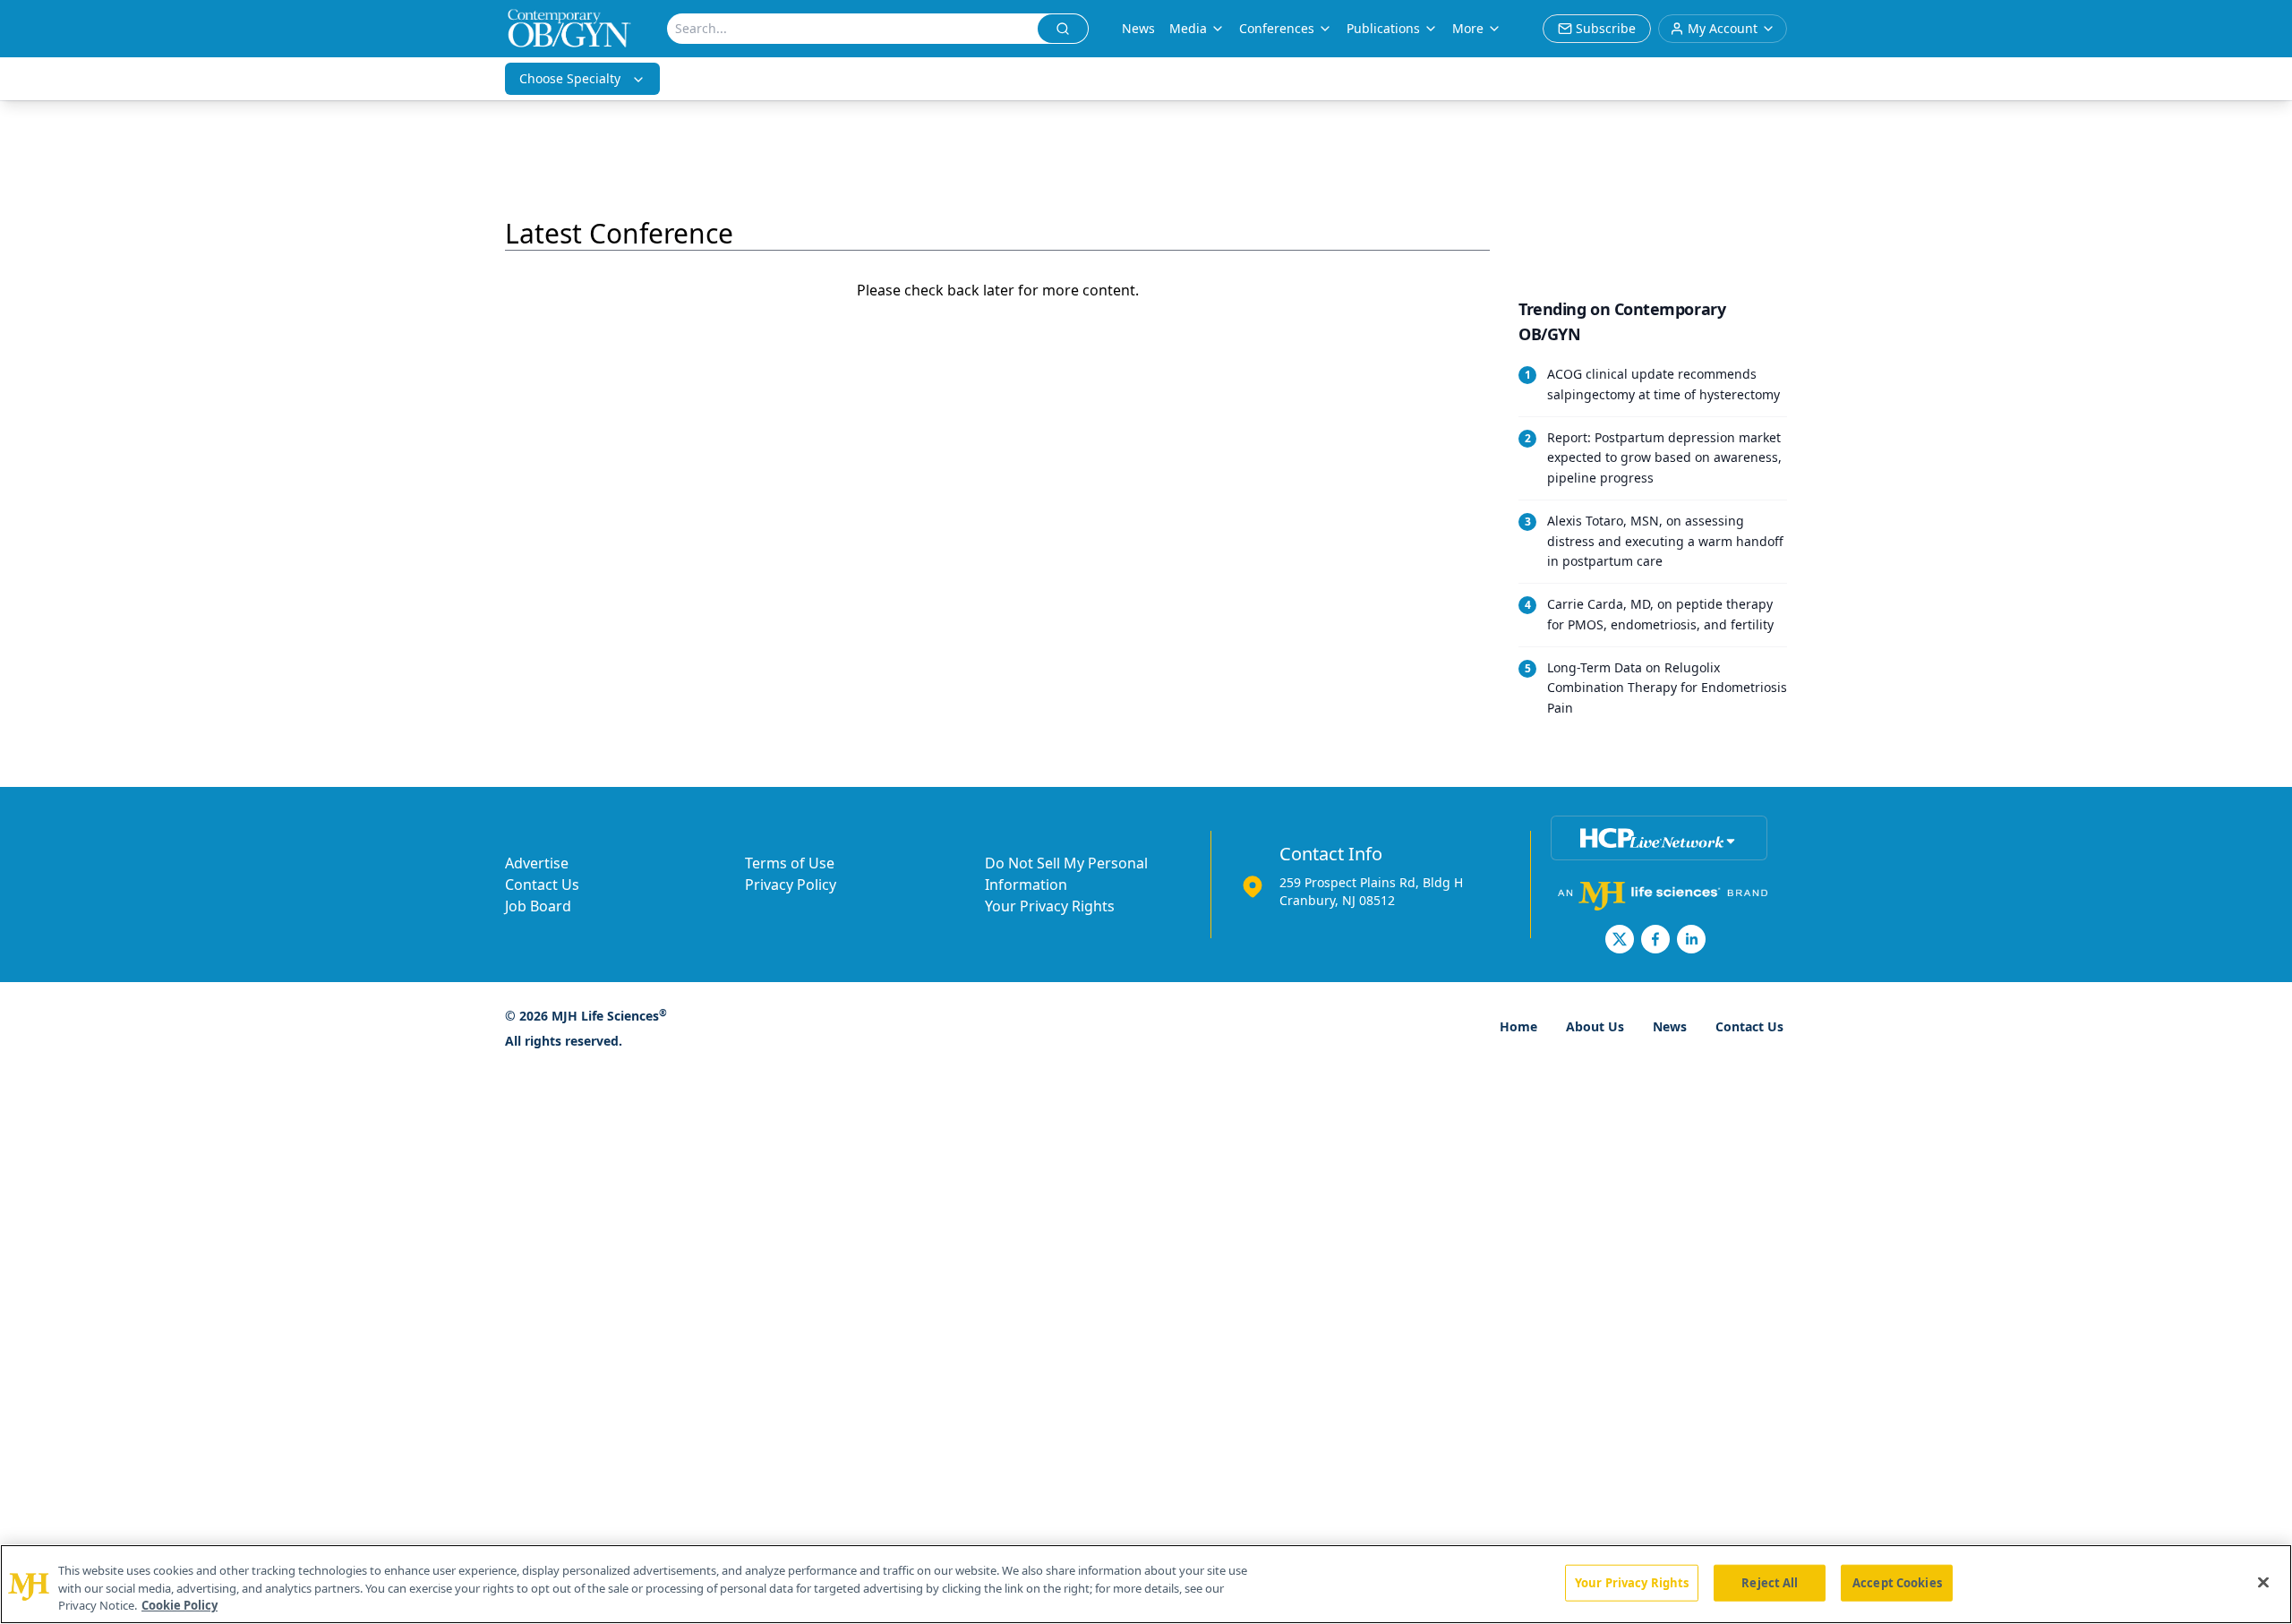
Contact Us (542, 885)
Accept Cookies (1897, 1582)
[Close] (2263, 1582)
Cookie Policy (180, 1605)
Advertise (537, 863)
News (1138, 28)
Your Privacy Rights (1050, 906)
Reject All (1770, 1582)
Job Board (538, 906)
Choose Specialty (570, 78)
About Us (1595, 1026)
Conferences (1277, 28)
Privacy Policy (791, 885)
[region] (1146, 1584)
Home (1518, 1026)
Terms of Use (790, 863)
